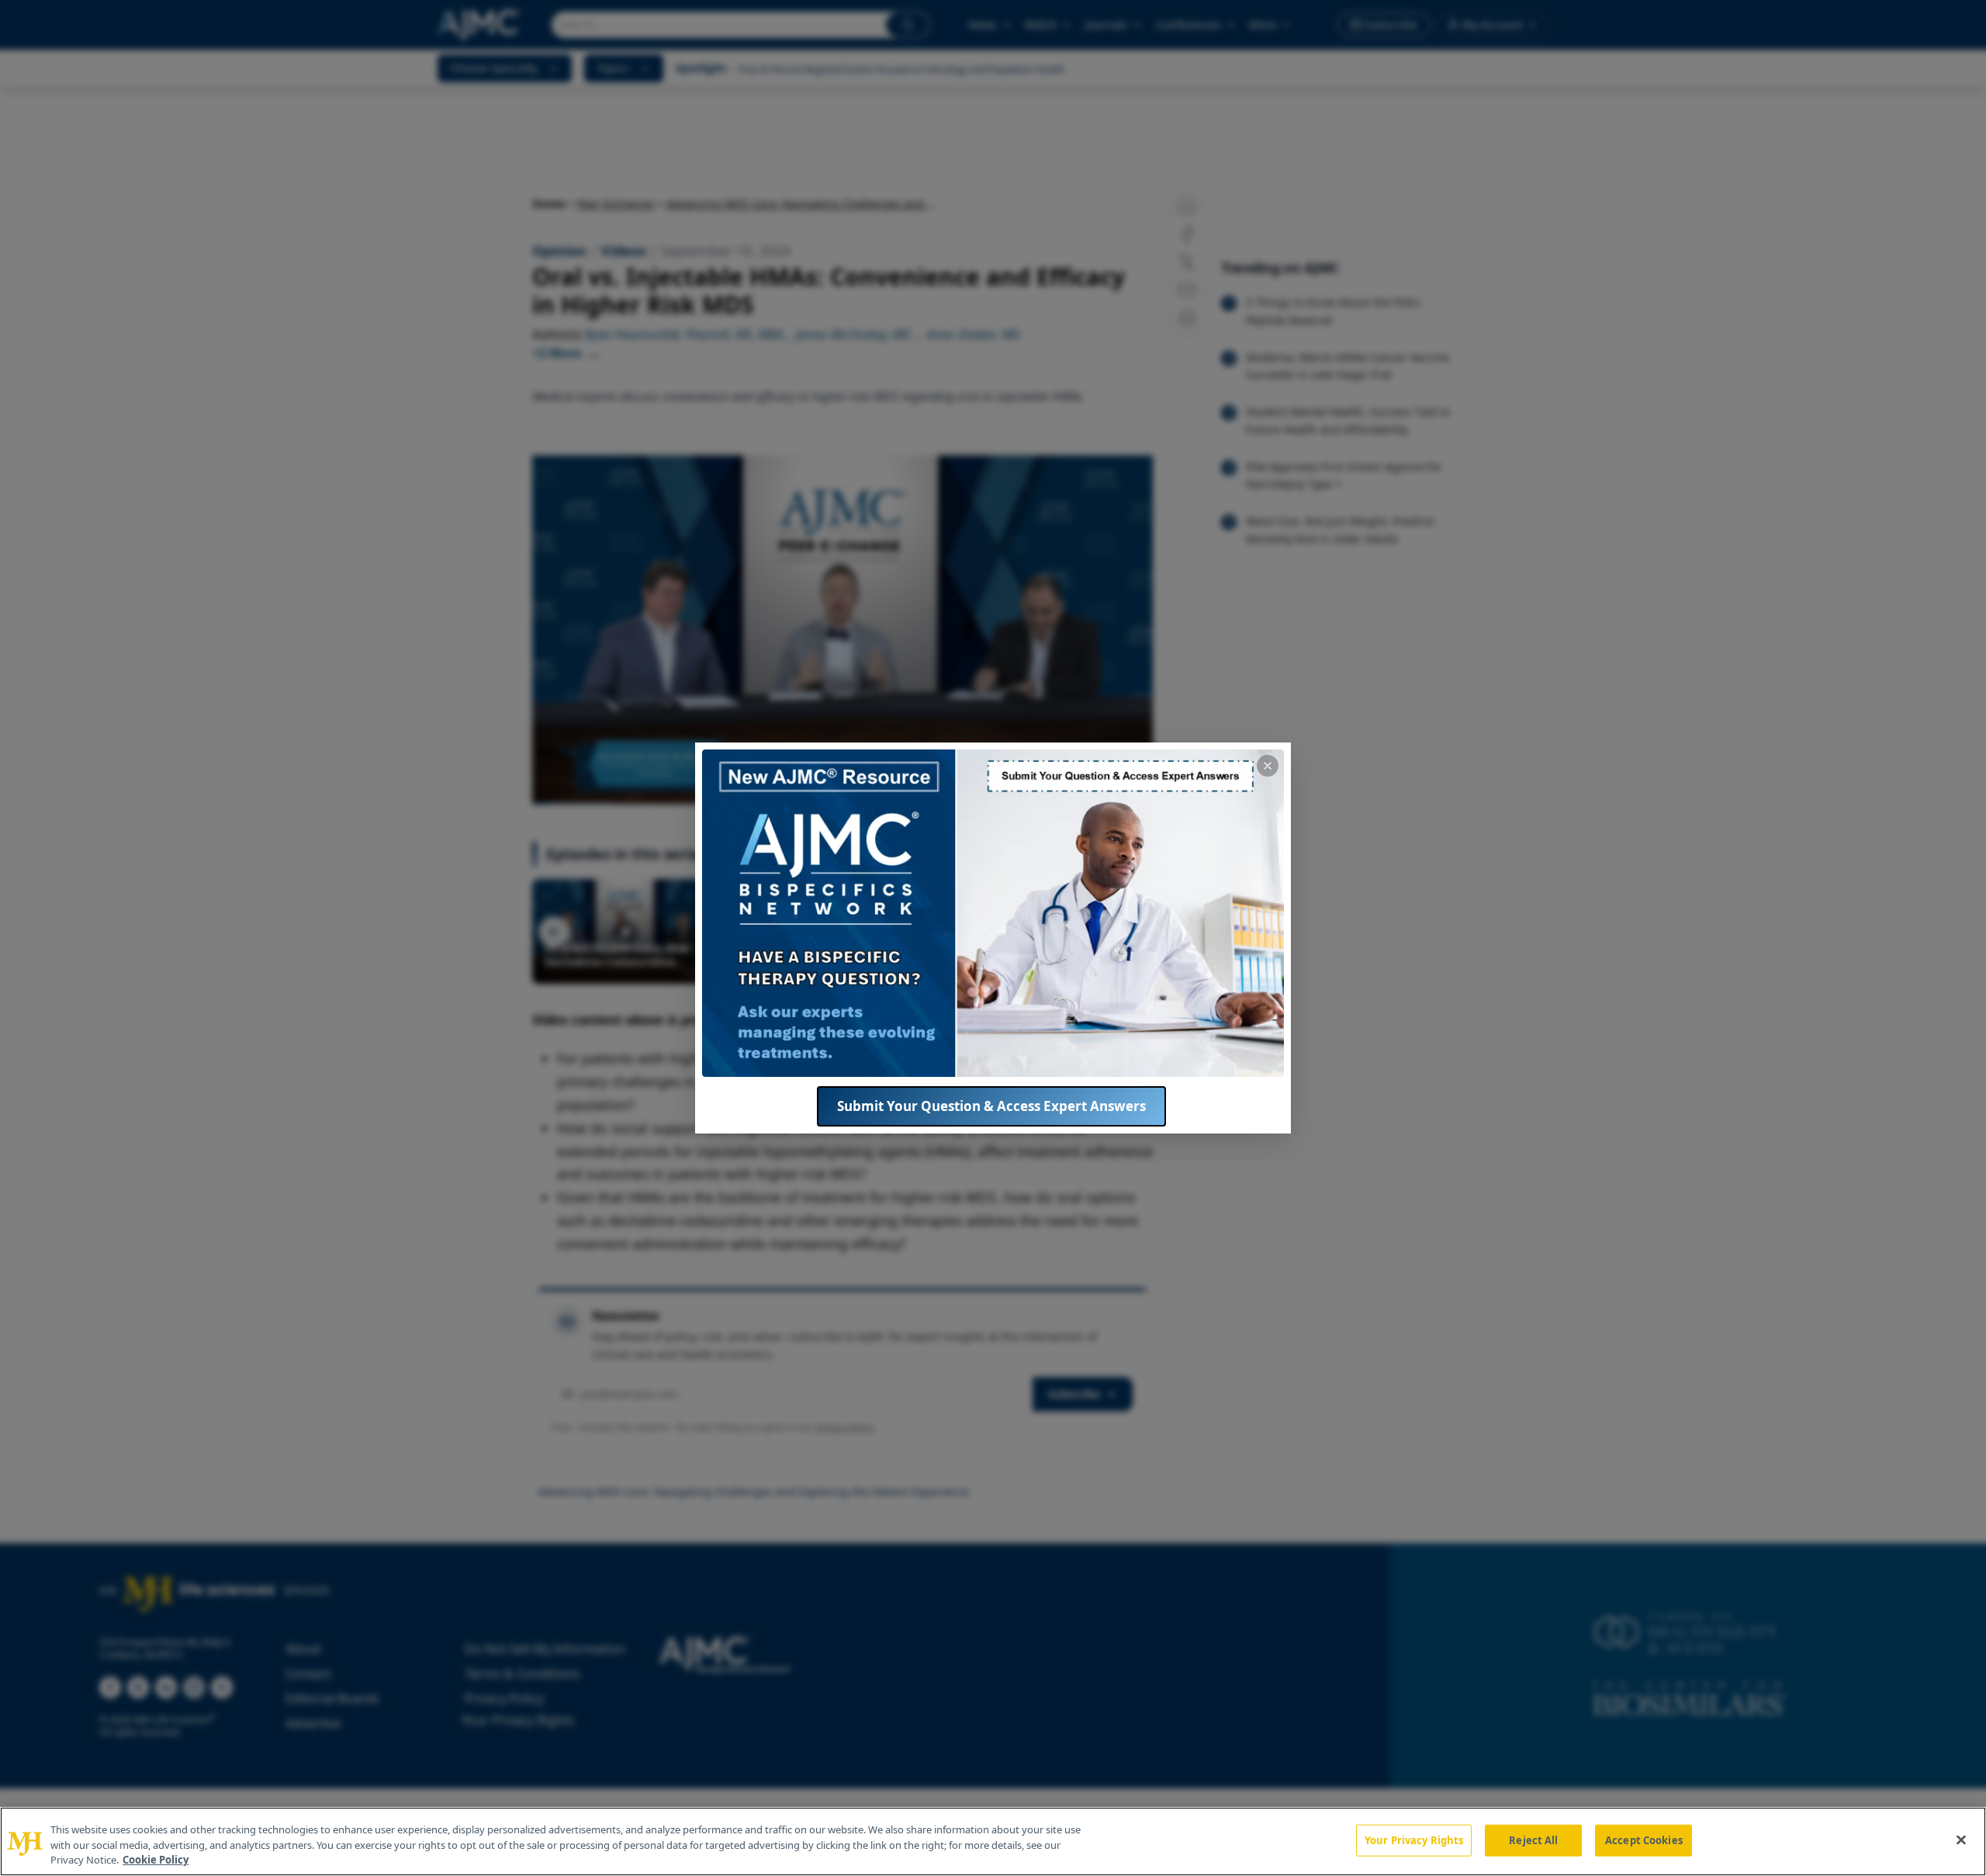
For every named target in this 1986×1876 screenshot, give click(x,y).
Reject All (1533, 1840)
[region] (993, 1841)
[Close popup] (1268, 766)
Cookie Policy (156, 1860)
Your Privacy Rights (1414, 1840)
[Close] (1961, 1840)
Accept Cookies (1644, 1840)
